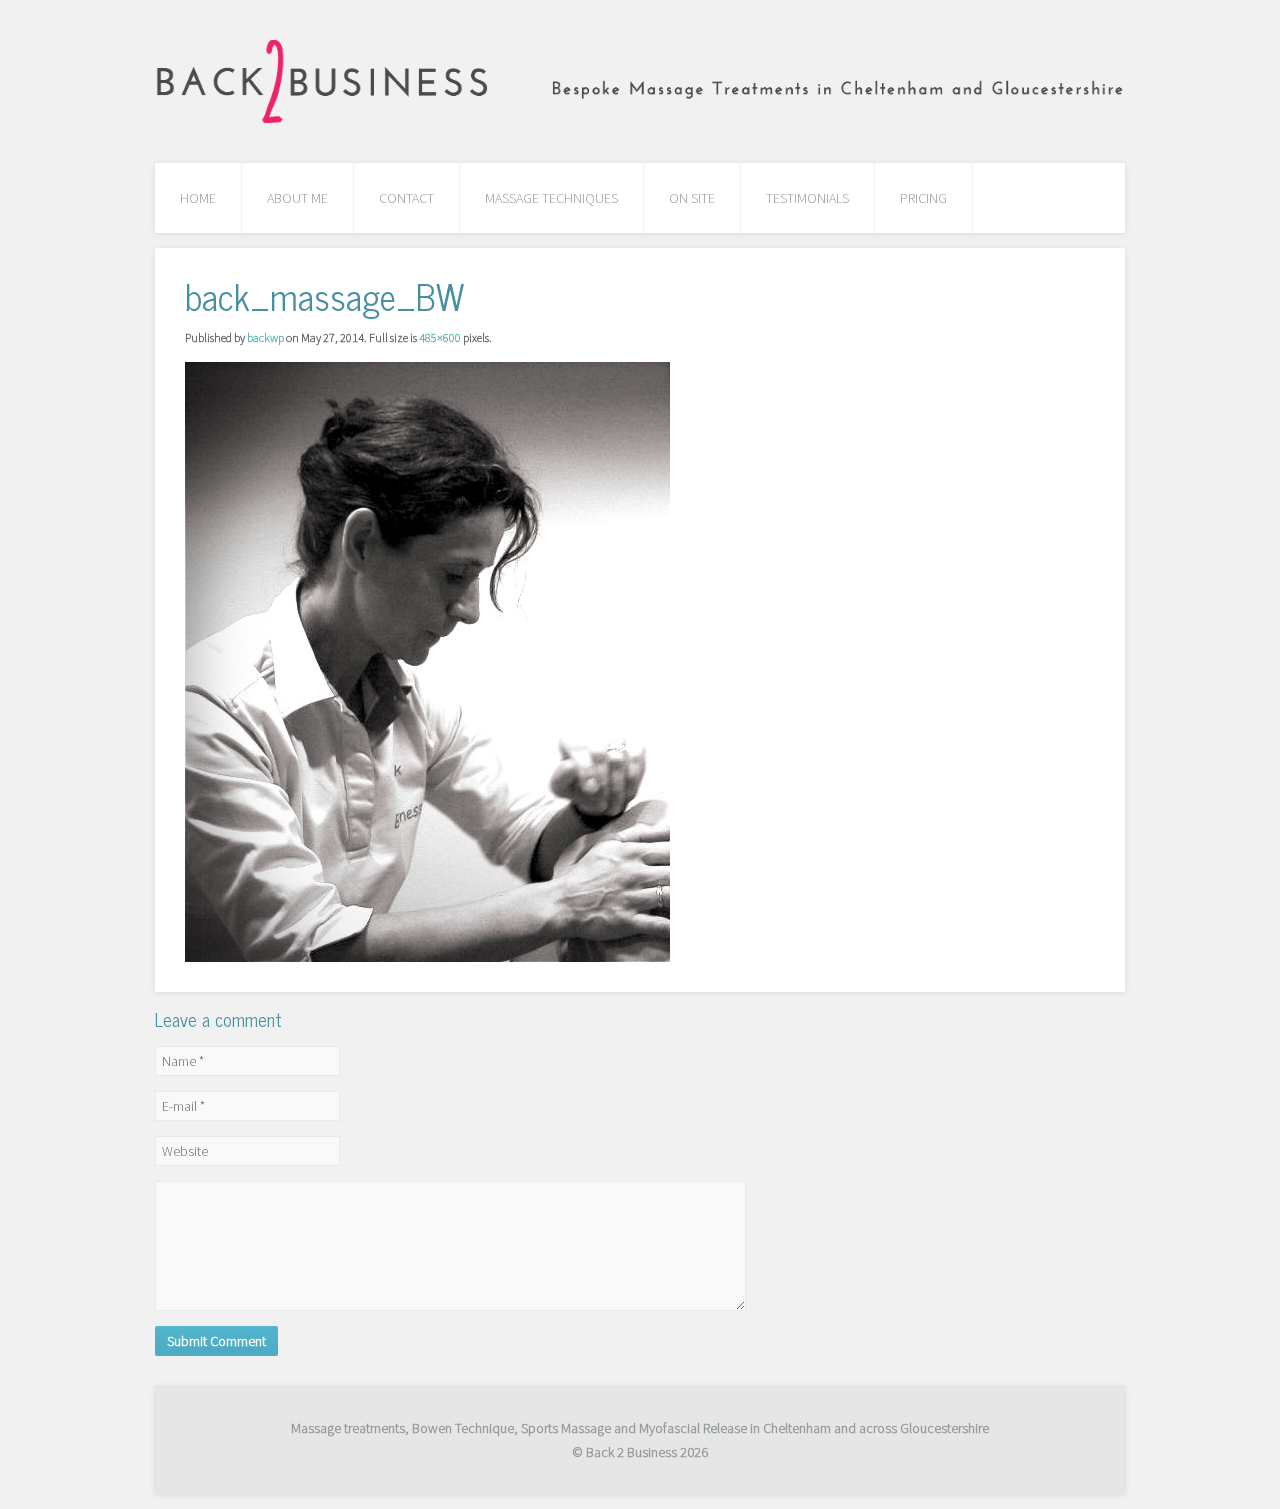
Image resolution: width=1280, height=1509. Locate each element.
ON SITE (692, 198)
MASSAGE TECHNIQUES (551, 198)
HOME (198, 198)
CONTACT (406, 198)
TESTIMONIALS (807, 198)
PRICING (923, 198)
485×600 (440, 337)
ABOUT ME (297, 198)
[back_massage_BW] (427, 660)
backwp (265, 337)
